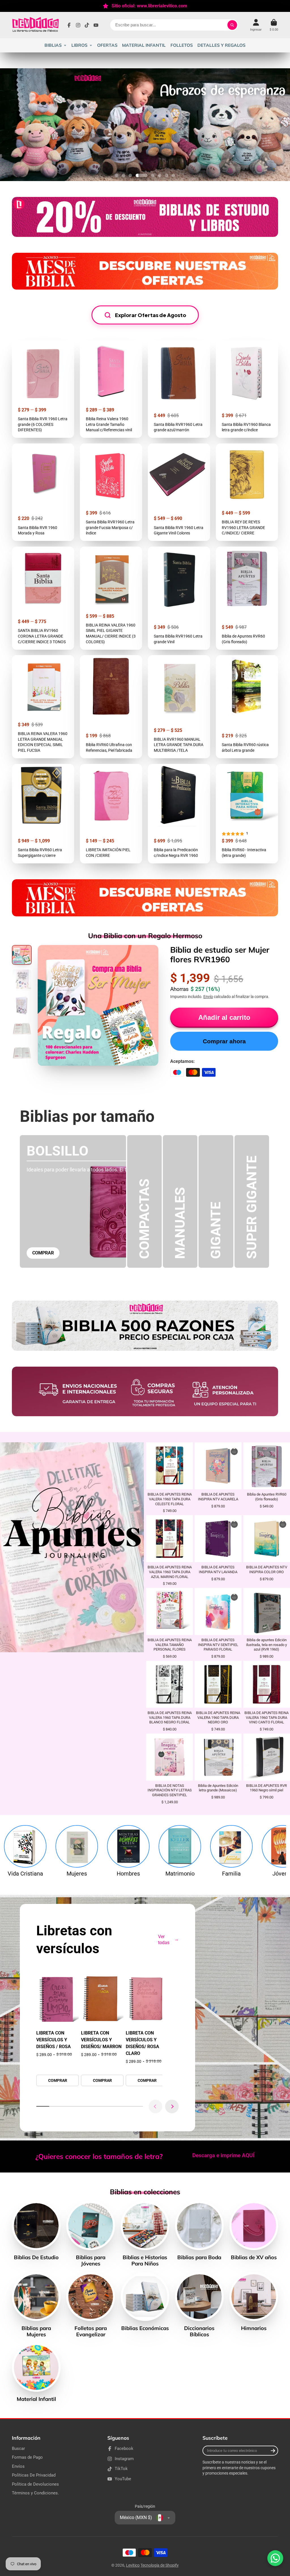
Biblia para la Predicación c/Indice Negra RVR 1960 (179, 814)
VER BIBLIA (169, 1485)
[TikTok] (87, 25)
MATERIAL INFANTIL (144, 45)
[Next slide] (172, 2106)
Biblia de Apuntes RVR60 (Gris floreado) (247, 598)
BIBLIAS (53, 45)
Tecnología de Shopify (160, 2565)
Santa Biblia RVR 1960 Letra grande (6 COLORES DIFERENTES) (43, 389)
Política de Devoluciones (35, 2484)
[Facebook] (69, 25)
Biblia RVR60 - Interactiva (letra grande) (247, 814)
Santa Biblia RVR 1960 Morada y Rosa (43, 492)
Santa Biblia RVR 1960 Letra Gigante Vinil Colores (179, 492)
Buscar (18, 2448)
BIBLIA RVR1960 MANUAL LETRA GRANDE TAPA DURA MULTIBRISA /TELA (179, 707)
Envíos (18, 2466)
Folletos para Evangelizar (91, 2305)
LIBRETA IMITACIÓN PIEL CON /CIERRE (111, 814)
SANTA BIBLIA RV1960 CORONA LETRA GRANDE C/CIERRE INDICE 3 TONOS (43, 598)
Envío (208, 997)
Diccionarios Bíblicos (199, 2305)
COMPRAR (43, 1253)
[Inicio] (35, 25)
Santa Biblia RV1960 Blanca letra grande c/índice (247, 389)
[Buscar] (232, 25)
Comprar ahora (224, 1041)
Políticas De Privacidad (34, 2475)
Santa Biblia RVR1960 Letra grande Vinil (179, 598)
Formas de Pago (27, 2457)
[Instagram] (78, 25)
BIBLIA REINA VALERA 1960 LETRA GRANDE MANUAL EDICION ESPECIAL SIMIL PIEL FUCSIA (43, 707)
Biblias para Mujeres (36, 2305)
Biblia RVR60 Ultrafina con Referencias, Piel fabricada (111, 707)
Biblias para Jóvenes (91, 2234)
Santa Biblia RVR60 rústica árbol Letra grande (247, 707)
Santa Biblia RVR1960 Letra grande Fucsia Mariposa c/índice (111, 492)
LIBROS (79, 45)
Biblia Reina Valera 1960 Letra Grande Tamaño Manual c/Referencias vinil (111, 389)
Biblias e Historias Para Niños (145, 2234)
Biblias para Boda (199, 2231)
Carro (274, 25)
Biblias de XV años (254, 2231)
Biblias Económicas (145, 2302)
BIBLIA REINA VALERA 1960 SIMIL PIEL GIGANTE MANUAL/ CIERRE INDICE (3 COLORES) (111, 598)
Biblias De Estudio (36, 2231)
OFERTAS (107, 45)
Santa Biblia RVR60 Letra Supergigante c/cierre (43, 814)
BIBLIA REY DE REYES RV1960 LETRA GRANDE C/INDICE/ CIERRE (247, 492)
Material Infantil (36, 2373)
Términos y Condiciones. (35, 2493)
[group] (57, 2029)
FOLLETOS (182, 45)
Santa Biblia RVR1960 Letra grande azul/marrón (179, 389)
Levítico (133, 2565)
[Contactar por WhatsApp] (275, 2558)
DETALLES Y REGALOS (221, 45)
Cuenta (256, 25)
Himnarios (254, 2302)
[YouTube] (96, 25)
